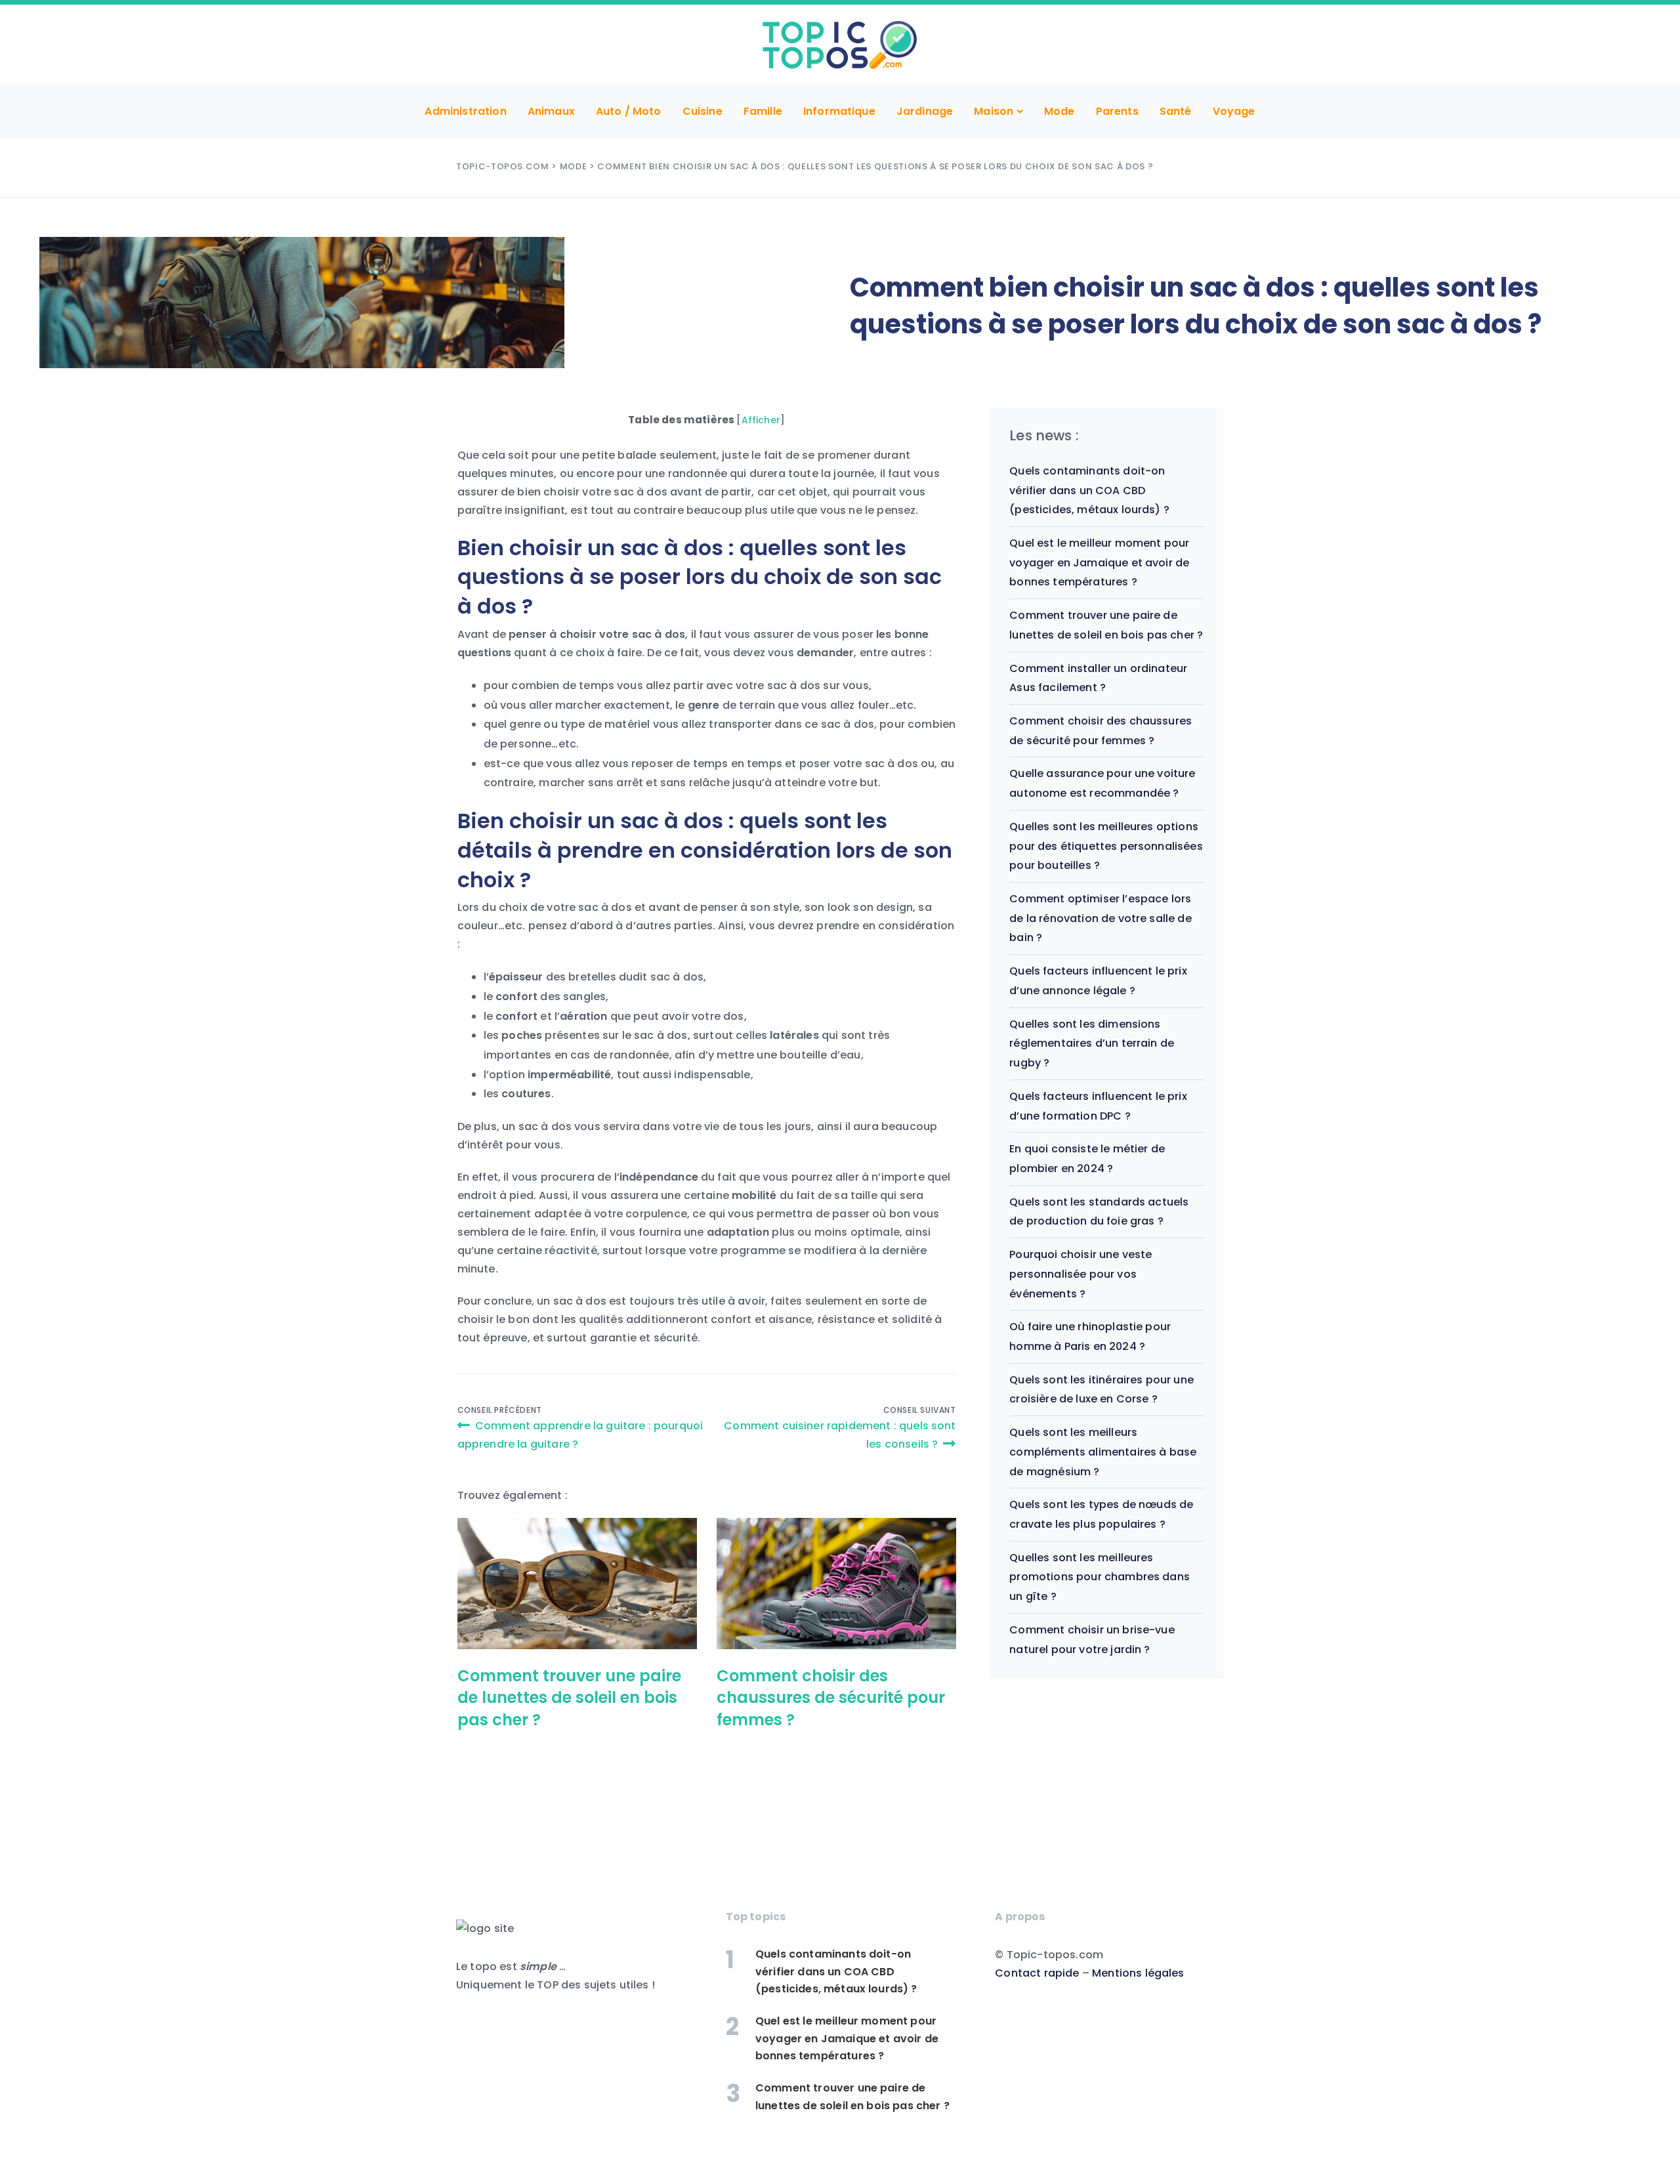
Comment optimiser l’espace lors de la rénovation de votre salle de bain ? (1100, 918)
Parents (1117, 111)
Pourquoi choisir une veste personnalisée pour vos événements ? (1081, 1274)
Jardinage (925, 111)
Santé (1176, 111)
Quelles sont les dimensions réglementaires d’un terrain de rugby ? (1092, 1043)
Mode (1060, 111)
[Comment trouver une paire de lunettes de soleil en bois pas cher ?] (577, 1584)
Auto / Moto (629, 111)
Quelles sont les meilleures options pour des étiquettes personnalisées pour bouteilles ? (1106, 846)
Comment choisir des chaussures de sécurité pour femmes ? (831, 1698)
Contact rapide (1037, 1973)
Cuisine (703, 111)
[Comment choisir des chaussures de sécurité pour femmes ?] (836, 1584)
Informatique (839, 111)
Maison (994, 111)
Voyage (1234, 111)
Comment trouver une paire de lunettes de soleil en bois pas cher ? (569, 1698)
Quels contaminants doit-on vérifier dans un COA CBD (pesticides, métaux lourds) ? (1089, 490)
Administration (465, 111)
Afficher (761, 420)
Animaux (551, 111)
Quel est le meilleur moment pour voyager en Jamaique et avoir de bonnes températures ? (1099, 562)
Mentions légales (1138, 1973)
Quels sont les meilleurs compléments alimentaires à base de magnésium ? (1103, 1452)
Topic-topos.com (503, 166)
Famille (763, 111)
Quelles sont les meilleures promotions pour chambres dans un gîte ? (1100, 1577)
